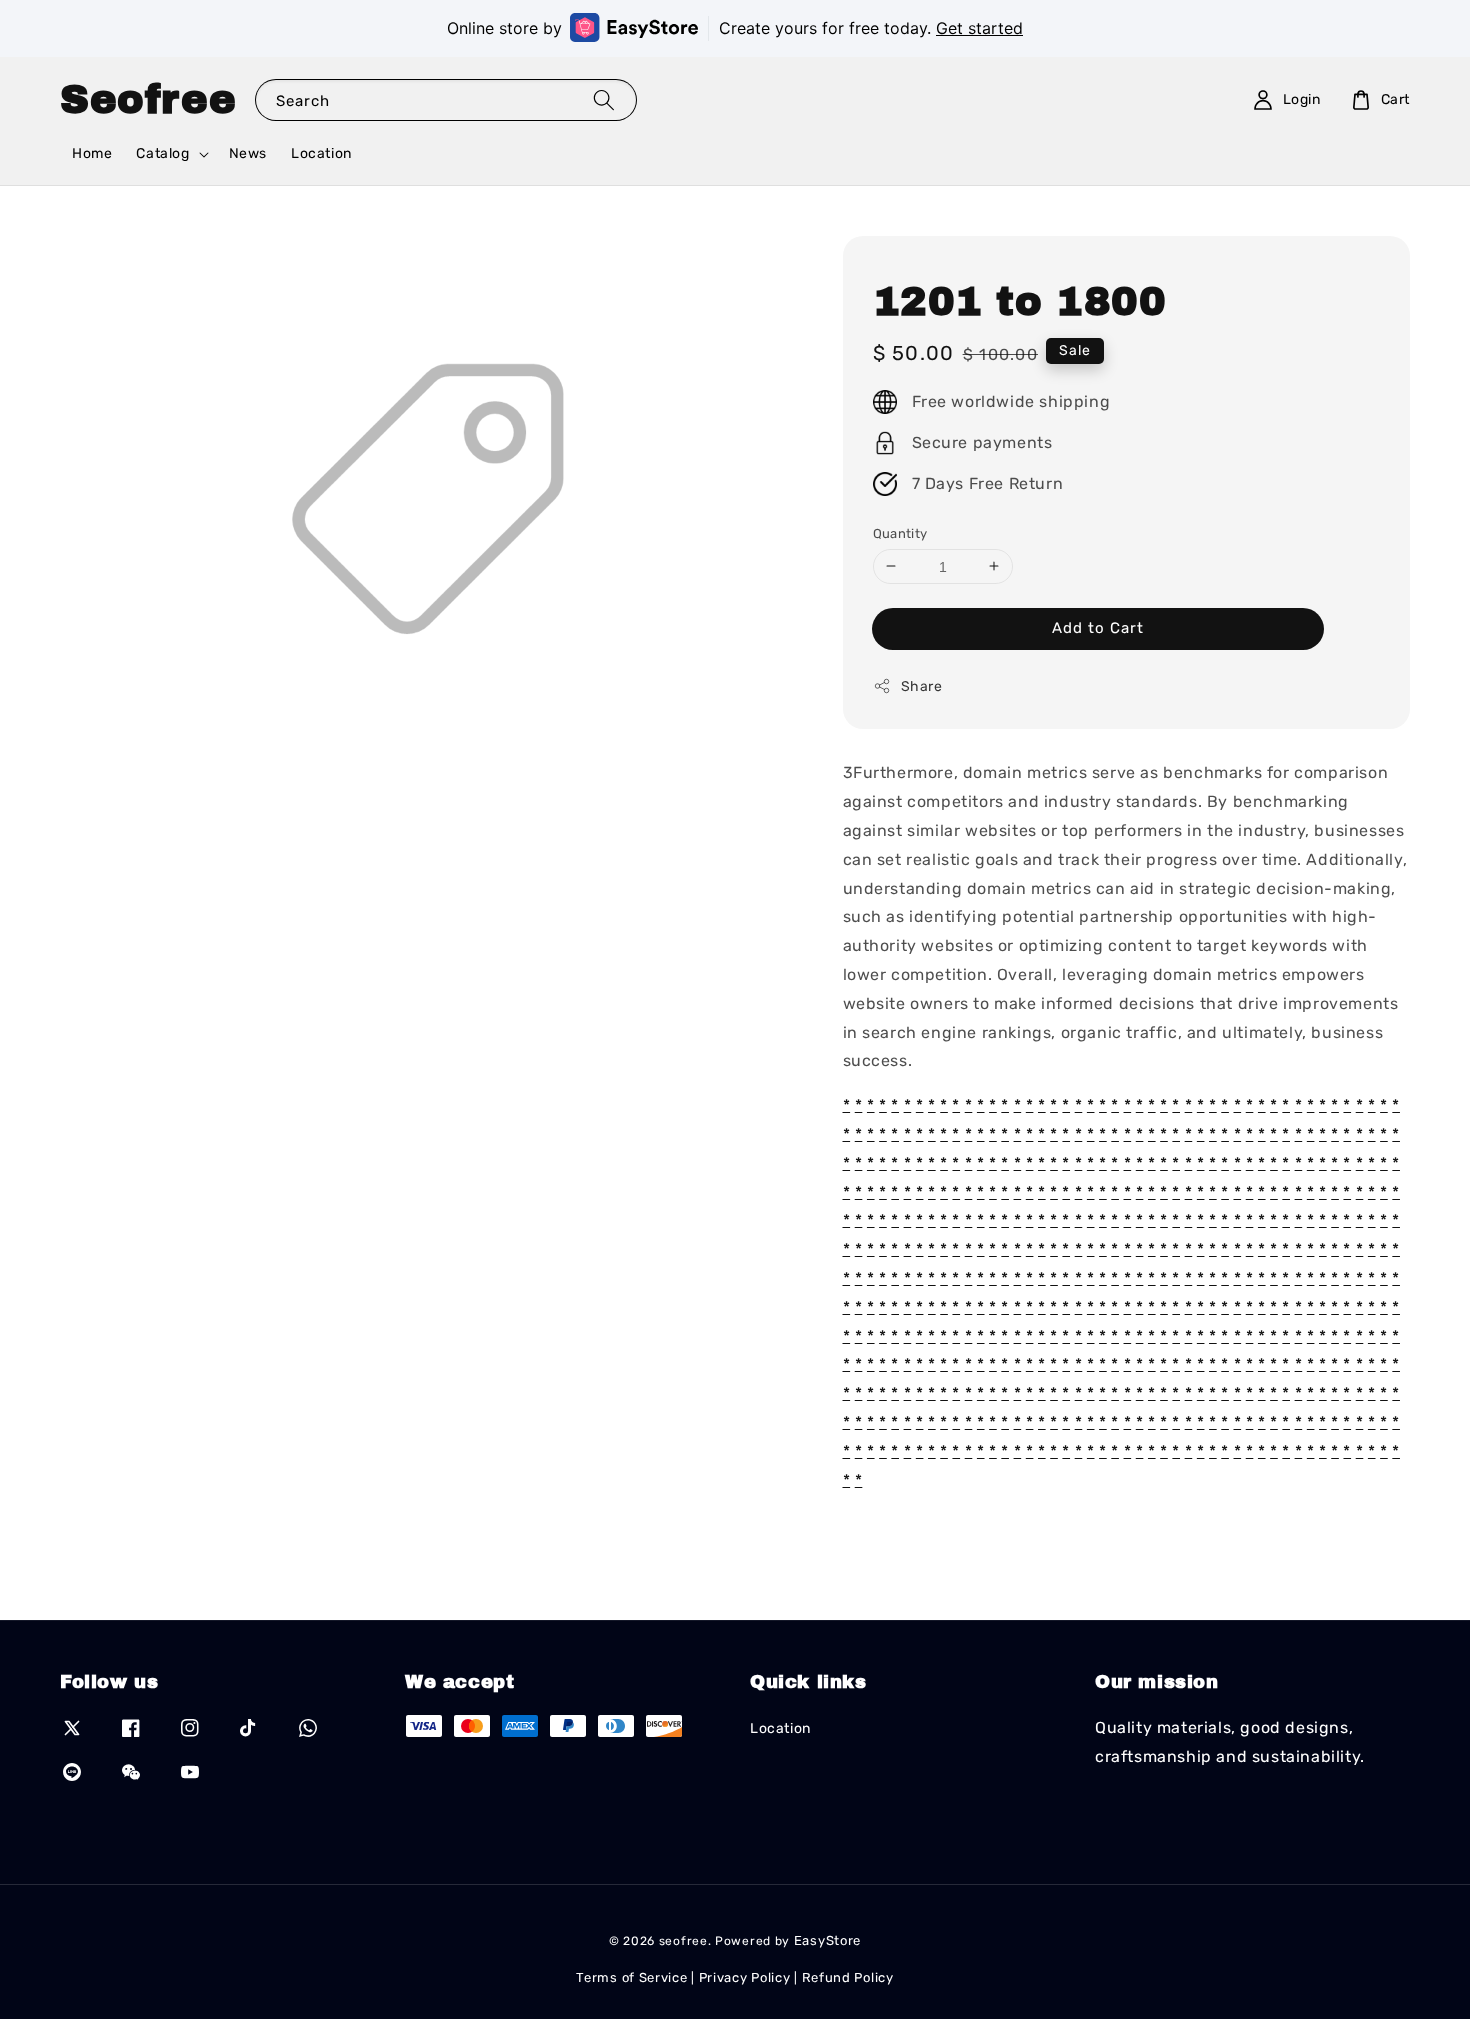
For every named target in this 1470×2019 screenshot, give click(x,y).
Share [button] (922, 686)
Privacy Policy (745, 1977)
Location (321, 153)
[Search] (604, 99)
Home (92, 153)
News (248, 153)
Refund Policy (848, 1977)
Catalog (162, 153)
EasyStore (827, 1940)
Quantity (900, 532)
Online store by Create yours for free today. (735, 28)
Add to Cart (1098, 628)
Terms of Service (631, 1977)
